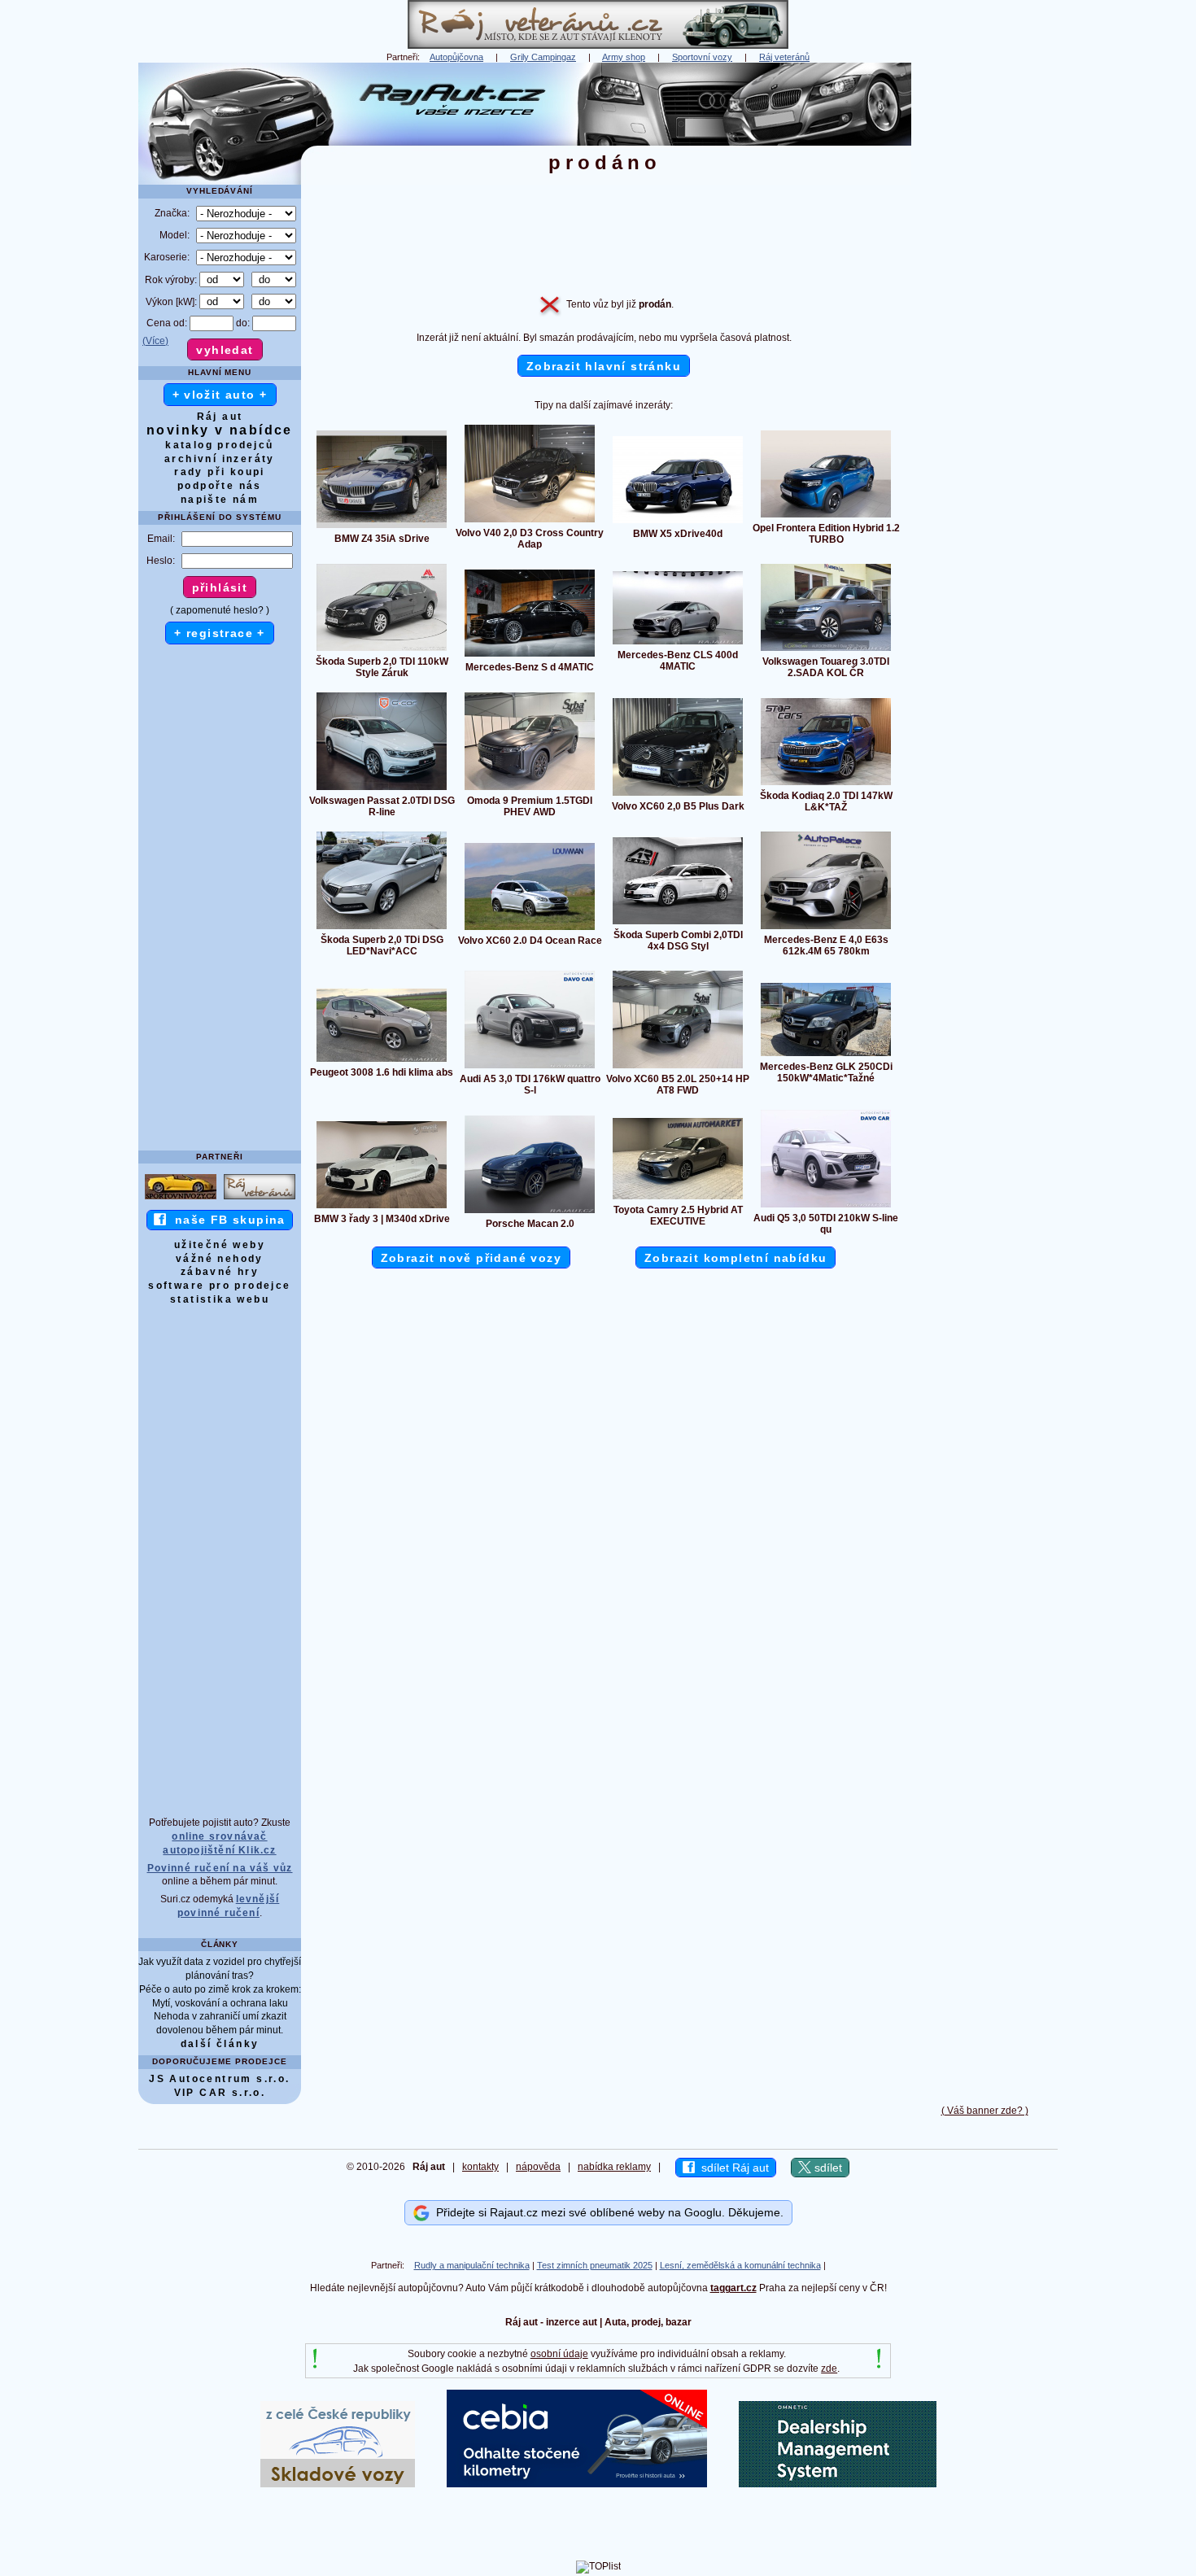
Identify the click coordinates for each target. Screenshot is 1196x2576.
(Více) (155, 341)
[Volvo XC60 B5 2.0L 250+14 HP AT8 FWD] (678, 1068)
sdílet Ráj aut (732, 2168)
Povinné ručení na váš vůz (220, 1868)
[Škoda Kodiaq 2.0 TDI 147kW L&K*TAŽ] (826, 784)
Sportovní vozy (702, 57)
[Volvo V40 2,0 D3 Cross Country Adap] (530, 522)
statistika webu (220, 1299)
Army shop (624, 57)
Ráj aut (220, 417)
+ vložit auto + (220, 395)
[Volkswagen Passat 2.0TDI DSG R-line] (382, 789)
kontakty (480, 2167)
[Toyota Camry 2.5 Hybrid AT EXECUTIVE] (678, 1198)
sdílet (827, 2168)
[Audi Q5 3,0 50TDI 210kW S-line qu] (826, 1207)
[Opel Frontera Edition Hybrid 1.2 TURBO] (826, 517)
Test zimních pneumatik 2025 (595, 2265)
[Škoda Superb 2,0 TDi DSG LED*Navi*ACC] (382, 928)
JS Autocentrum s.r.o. (219, 2079)
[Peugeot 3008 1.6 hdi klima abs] (382, 1061)
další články (220, 2044)
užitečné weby (220, 1245)
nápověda (538, 2167)
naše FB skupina (226, 1220)
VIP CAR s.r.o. (220, 2093)
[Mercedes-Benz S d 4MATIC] (530, 656)
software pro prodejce (219, 1286)
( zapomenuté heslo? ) (220, 610)
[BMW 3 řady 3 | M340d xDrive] (382, 1207)
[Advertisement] (984, 307)
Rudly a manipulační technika (472, 2265)
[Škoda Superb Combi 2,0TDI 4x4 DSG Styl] (678, 923)
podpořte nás (220, 486)
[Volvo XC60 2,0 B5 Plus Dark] (678, 795)
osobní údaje (559, 2354)
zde (829, 2369)
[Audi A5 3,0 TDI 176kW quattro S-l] (530, 1068)
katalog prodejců (219, 445)
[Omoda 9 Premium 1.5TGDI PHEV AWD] (530, 789)
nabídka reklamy (614, 2167)
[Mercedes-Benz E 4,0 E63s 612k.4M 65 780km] (826, 928)
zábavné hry (220, 1272)
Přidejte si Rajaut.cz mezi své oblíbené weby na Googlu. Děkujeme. (607, 2212)
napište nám (220, 500)
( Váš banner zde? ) (985, 2111)
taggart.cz (733, 2288)
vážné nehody (220, 1259)
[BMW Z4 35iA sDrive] (382, 527)
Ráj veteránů (784, 57)
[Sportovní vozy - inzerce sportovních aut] (181, 1198)
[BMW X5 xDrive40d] (678, 522)
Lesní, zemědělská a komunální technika (740, 2265)
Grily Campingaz (543, 57)
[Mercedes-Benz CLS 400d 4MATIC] (678, 644)
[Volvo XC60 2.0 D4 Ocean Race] (530, 929)
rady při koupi (220, 472)
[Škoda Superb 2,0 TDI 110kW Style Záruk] (382, 650)
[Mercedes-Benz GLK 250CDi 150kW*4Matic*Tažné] (826, 1055)
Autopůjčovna (456, 57)
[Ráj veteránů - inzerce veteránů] (598, 46)
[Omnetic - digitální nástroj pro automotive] (838, 2484)
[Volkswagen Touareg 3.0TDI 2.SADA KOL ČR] (826, 650)
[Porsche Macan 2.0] (530, 1212)
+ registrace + (220, 633)
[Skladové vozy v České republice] (338, 2484)
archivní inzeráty (220, 459)
